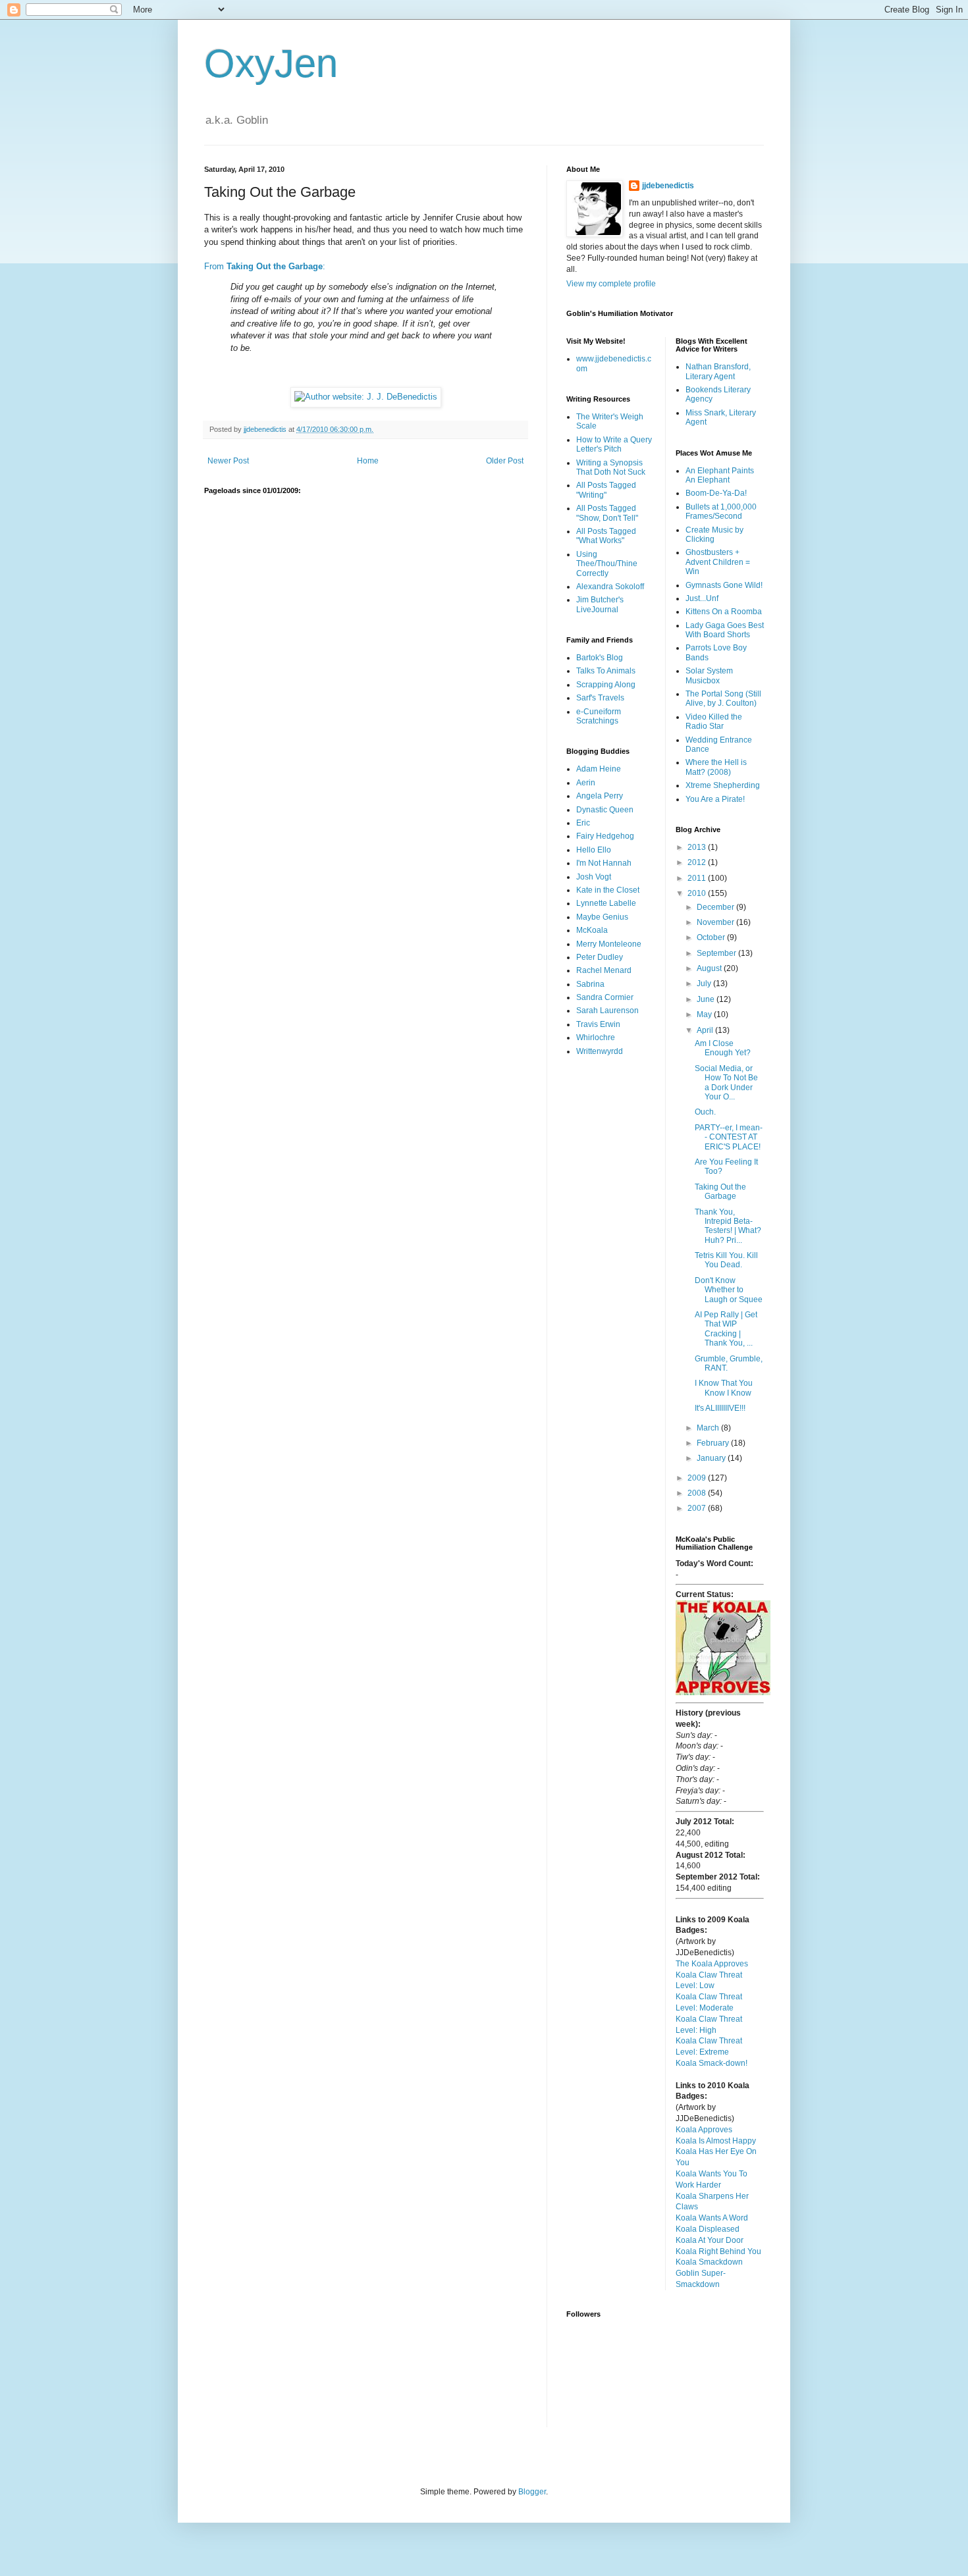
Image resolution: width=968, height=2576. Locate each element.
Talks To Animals (606, 671)
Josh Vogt (594, 877)
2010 (698, 893)
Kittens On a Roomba (724, 612)
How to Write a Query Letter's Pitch (614, 444)
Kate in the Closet (608, 890)
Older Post (505, 461)
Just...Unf (702, 598)
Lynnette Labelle (606, 903)
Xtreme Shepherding (723, 785)
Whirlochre (596, 1038)
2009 (698, 1478)
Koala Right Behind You (718, 2251)
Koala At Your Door (710, 2240)
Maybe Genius (602, 917)
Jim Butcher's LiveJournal (600, 604)
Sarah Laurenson (607, 1011)
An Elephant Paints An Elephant (720, 475)
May (705, 1014)
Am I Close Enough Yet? (723, 1048)
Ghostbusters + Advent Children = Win (718, 562)
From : (265, 266)
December (716, 907)
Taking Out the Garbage (720, 1192)
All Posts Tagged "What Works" (606, 536)
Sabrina (590, 984)
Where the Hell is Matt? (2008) (716, 767)
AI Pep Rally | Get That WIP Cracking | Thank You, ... (726, 1329)
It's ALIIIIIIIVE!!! (720, 1408)
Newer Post (228, 461)
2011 (698, 878)
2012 (698, 862)
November (716, 922)
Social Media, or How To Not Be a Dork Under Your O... (726, 1083)
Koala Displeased (708, 2229)
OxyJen (271, 64)
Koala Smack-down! (712, 2063)
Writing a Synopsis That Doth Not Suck (611, 467)
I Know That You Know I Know (724, 1388)
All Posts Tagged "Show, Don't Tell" (607, 513)
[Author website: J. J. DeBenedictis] (366, 397)
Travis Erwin (598, 1024)
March (709, 1428)
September (717, 953)
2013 (698, 847)
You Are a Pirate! (715, 799)
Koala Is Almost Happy (716, 2141)
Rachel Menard (604, 970)
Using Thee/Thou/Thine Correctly (607, 564)
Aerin (586, 783)
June (707, 999)
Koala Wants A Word (712, 2218)
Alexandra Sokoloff (610, 587)
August (710, 968)
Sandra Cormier (605, 997)
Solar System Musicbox (709, 675)
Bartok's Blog (600, 658)
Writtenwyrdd (600, 1051)
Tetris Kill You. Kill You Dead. (726, 1260)
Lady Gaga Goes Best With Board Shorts (725, 630)
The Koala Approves (712, 1964)
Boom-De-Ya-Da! (716, 493)
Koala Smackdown (709, 2262)
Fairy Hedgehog (605, 836)
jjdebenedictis (668, 186)
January (712, 1458)
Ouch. (705, 1112)
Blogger (532, 2492)
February (714, 1443)
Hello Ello (594, 850)
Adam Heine (599, 769)
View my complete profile (611, 284)
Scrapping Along (606, 685)
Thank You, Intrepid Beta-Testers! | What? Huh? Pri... (728, 1226)
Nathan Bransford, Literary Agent (718, 371)
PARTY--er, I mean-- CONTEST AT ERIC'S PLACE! (729, 1137)
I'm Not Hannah (604, 863)
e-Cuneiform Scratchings (599, 716)
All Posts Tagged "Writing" (606, 490)
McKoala (592, 930)
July (705, 984)
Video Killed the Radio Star (714, 722)
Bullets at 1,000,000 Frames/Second (721, 512)
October (712, 937)
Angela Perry (600, 796)
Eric (583, 823)
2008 (698, 1493)
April (706, 1030)
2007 (698, 1508)
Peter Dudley (600, 957)
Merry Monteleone (609, 944)
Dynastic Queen (605, 810)
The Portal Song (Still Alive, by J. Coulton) (723, 698)
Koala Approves (704, 2130)
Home (368, 461)
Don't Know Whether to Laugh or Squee (729, 1290)
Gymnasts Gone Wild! (724, 585)
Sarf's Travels (600, 698)
